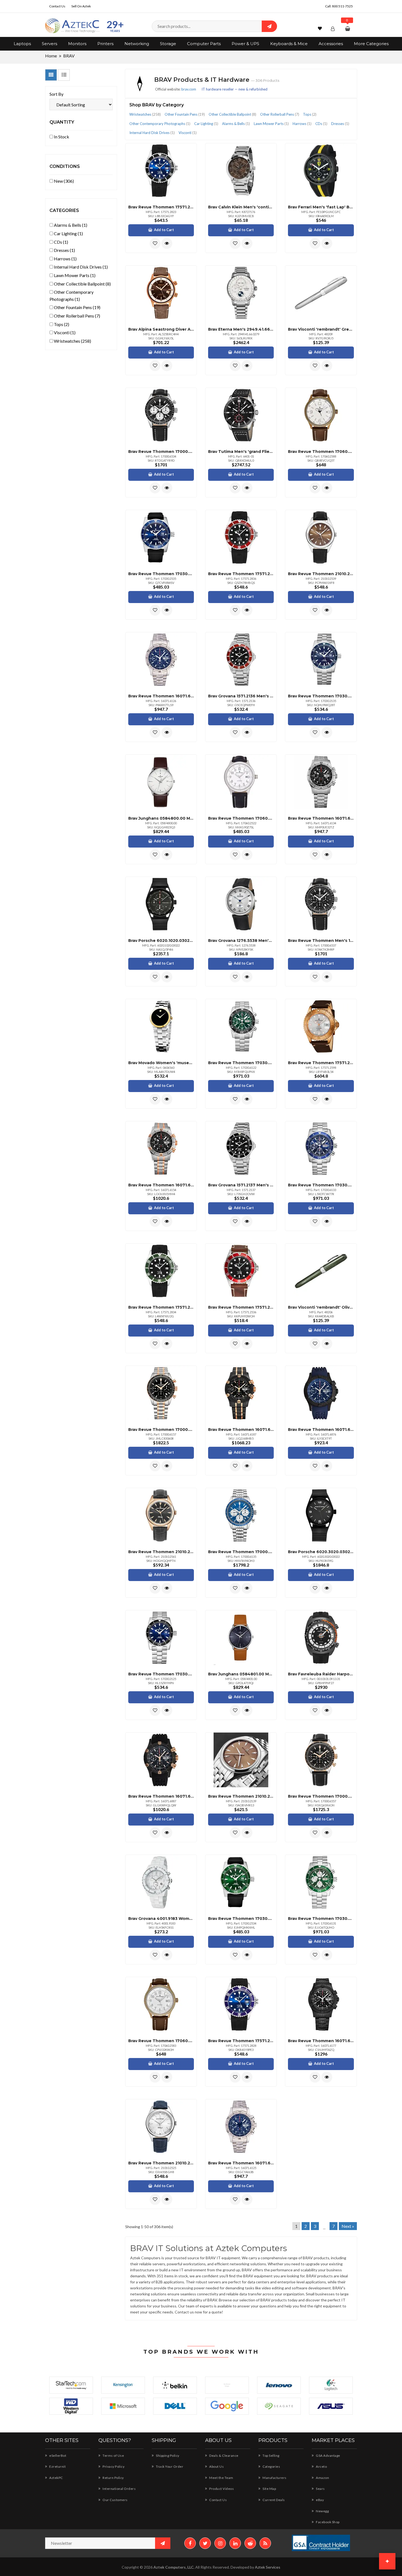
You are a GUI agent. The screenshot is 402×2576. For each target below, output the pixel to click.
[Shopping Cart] (348, 29)
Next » (348, 2226)
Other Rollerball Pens (280, 114)
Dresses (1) (64, 250)
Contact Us (57, 6)
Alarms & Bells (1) (70, 225)
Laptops (22, 44)
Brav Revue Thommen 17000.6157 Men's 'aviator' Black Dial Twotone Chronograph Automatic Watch (161, 1430)
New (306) (63, 181)
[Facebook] (190, 2543)
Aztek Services (268, 2567)
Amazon (322, 2478)
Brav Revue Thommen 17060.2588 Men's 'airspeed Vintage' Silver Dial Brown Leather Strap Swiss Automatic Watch (321, 452)
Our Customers (115, 2500)
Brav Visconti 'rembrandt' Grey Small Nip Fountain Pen (321, 329)
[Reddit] (250, 2543)
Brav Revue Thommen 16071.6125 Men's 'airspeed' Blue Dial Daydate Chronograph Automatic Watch (241, 2163)
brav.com (189, 89)
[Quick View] (167, 243)
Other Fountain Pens (185, 114)
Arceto (321, 2466)
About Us (216, 2466)
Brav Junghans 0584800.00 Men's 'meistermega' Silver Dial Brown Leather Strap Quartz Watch (161, 818)
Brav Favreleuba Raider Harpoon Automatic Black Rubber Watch (321, 1674)
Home (51, 56)
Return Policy (113, 2478)
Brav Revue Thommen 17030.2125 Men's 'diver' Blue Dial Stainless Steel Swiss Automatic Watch (161, 1674)
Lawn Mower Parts (271, 124)
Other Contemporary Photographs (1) (72, 296)
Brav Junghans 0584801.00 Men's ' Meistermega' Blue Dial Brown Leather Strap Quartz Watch (241, 1674)
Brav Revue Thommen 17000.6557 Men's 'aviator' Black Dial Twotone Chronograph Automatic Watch (321, 1796)
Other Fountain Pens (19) (77, 307)
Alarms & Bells (236, 124)
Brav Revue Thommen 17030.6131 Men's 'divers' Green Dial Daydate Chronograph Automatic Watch (321, 1919)
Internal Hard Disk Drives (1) (80, 267)
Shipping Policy (167, 2456)
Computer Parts (204, 44)
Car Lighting (206, 124)
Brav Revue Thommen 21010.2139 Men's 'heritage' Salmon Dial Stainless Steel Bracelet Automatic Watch (241, 1796)
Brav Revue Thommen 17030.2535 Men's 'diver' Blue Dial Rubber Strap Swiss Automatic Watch (161, 574)
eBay (320, 2500)
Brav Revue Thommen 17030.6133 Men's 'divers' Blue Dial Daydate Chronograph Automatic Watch (321, 1185)
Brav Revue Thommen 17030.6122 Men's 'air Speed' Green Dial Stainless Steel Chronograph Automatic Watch (241, 1063)
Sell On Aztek (81, 6)
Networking (137, 44)
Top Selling (271, 2456)
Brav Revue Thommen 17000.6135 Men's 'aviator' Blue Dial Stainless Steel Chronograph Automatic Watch (241, 1552)
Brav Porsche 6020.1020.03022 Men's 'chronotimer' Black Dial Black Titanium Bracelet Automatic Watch (161, 941)
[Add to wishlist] (155, 243)
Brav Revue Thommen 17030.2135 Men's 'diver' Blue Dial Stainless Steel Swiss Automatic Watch (321, 696)
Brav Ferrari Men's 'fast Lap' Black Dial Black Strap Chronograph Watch (321, 207)
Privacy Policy (113, 2466)
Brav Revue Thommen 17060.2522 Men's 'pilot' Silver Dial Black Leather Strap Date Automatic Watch (241, 818)
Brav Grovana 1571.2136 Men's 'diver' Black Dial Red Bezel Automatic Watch (241, 696)
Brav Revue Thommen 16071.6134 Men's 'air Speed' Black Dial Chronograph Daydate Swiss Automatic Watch (321, 818)
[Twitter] (205, 2543)
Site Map (269, 2489)
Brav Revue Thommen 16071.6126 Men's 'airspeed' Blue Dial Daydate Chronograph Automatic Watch (161, 696)
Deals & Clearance (224, 2456)
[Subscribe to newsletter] (163, 2543)
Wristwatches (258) (72, 341)
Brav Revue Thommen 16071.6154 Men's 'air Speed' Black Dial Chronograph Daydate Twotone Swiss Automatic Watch (161, 1185)
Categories (271, 2466)
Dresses (340, 124)
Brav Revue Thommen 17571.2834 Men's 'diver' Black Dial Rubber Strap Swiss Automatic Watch (161, 1307)
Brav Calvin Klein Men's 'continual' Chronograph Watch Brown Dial (241, 207)
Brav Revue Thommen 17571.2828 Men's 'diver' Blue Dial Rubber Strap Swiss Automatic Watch (241, 2041)
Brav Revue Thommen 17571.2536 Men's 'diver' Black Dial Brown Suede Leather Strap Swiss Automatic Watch (241, 1307)
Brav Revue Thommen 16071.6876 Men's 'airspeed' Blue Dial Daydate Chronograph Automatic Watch (321, 1430)
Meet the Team (221, 2478)
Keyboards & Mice (289, 44)
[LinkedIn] (235, 2543)
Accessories (331, 44)
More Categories (371, 44)
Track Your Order (169, 2466)
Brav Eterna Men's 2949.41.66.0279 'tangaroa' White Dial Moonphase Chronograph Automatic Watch (241, 329)
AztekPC (56, 2478)
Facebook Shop (327, 2522)
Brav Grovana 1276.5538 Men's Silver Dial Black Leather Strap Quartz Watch (241, 941)
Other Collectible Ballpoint (232, 114)
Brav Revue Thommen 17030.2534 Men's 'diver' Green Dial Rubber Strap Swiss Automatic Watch (241, 1919)
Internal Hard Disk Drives (152, 133)
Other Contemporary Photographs (160, 124)
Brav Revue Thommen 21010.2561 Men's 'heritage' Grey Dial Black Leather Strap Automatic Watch (161, 1552)
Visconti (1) (64, 332)
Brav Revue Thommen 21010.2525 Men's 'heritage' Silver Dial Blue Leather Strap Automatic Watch (161, 2163)
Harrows (302, 124)
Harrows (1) (65, 259)
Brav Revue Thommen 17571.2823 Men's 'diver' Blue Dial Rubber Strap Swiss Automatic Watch (161, 207)
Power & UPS (245, 44)
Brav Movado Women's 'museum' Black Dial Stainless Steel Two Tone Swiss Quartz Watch (161, 1063)
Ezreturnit (57, 2466)
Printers (105, 44)
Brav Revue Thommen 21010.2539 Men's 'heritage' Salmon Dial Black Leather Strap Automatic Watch (321, 574)
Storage (168, 44)
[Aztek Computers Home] (72, 26)
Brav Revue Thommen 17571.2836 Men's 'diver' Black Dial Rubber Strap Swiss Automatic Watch (241, 574)
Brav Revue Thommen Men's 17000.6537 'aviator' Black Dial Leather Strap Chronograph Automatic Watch (321, 941)
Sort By (56, 94)
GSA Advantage (328, 2456)
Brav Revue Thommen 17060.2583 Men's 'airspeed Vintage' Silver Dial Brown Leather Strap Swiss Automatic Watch (161, 2041)
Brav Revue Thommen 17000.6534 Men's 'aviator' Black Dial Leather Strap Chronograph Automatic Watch (161, 452)
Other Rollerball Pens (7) (77, 316)
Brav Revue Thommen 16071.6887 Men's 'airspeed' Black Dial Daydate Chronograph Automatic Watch (161, 1796)
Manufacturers (274, 2478)
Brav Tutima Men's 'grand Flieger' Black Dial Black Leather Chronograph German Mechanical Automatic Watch (241, 452)
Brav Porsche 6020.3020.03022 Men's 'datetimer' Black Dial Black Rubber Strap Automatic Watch (321, 1552)
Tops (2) (61, 324)
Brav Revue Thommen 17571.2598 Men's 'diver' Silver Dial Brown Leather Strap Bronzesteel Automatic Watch (321, 1063)
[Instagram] (220, 2543)
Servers (49, 44)
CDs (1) (61, 242)
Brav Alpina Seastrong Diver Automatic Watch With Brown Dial (161, 329)
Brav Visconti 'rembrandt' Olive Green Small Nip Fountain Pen (321, 1307)
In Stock (61, 137)
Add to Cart (164, 230)
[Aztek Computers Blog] (265, 2543)
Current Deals (273, 2500)
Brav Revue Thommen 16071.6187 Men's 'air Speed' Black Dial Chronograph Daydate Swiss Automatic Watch (241, 1430)
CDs (321, 124)
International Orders (119, 2489)
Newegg (322, 2511)
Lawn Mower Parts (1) (74, 275)
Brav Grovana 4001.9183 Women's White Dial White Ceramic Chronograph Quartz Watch (161, 1919)
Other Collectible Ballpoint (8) (82, 284)
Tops (310, 114)
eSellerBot (57, 2456)
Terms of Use (113, 2456)
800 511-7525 (342, 6)
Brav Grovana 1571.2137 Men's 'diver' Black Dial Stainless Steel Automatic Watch (241, 1185)
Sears (320, 2489)
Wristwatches (145, 114)
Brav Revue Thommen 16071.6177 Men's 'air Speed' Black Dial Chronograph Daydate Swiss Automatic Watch (321, 2041)
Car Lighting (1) (68, 233)
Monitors (77, 44)
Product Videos (221, 2489)
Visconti (188, 133)
